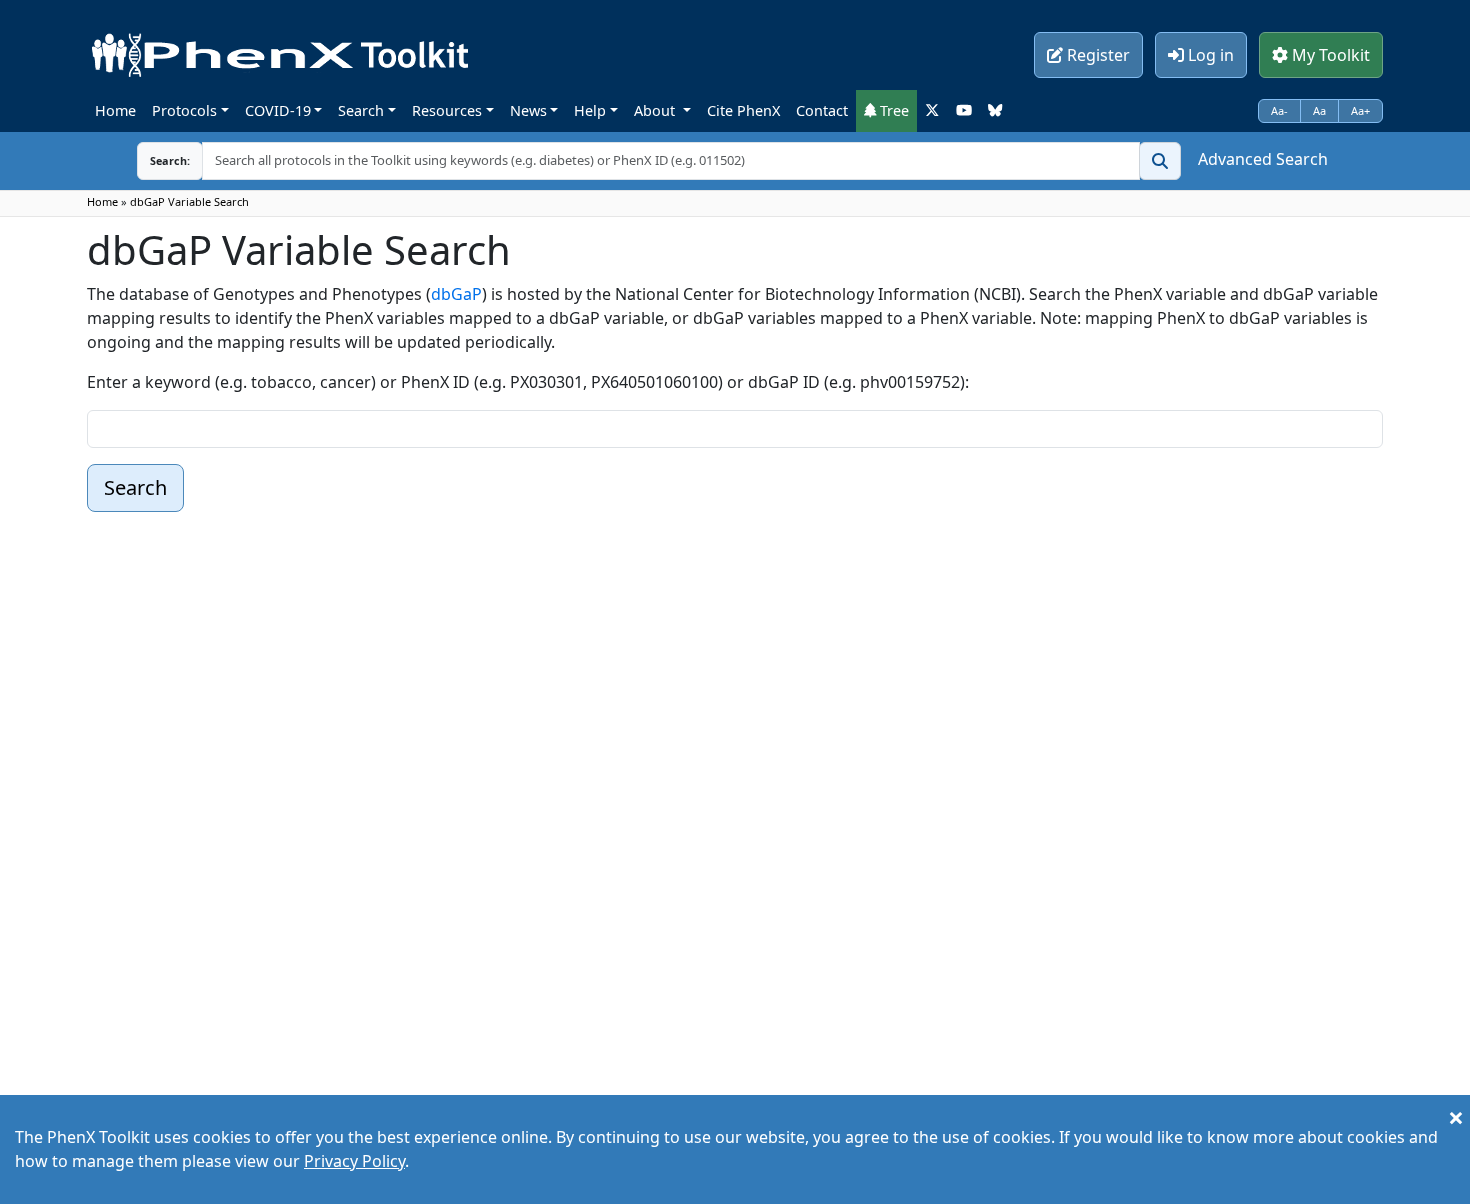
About (656, 110)
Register (1096, 55)
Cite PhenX (743, 110)
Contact (822, 110)
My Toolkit (1329, 55)
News (528, 110)
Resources (447, 110)
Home (115, 110)
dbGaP (456, 294)
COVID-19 (278, 110)
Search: (154, 160)
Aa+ (1360, 110)
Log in (1209, 55)
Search (361, 110)
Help (590, 110)
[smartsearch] (1160, 161)
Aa (1319, 110)
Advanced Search (1263, 159)
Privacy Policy (354, 1161)
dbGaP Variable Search (189, 201)
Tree (892, 110)
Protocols (184, 110)
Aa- (1279, 110)
